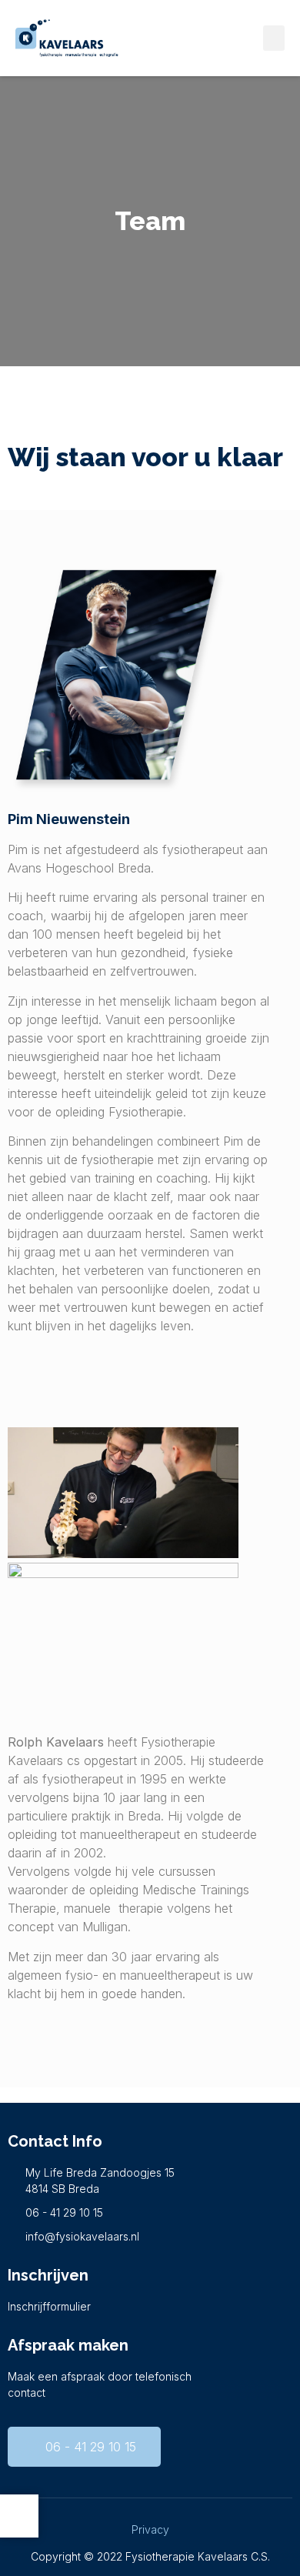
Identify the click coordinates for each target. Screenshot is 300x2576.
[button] (274, 38)
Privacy (150, 2529)
